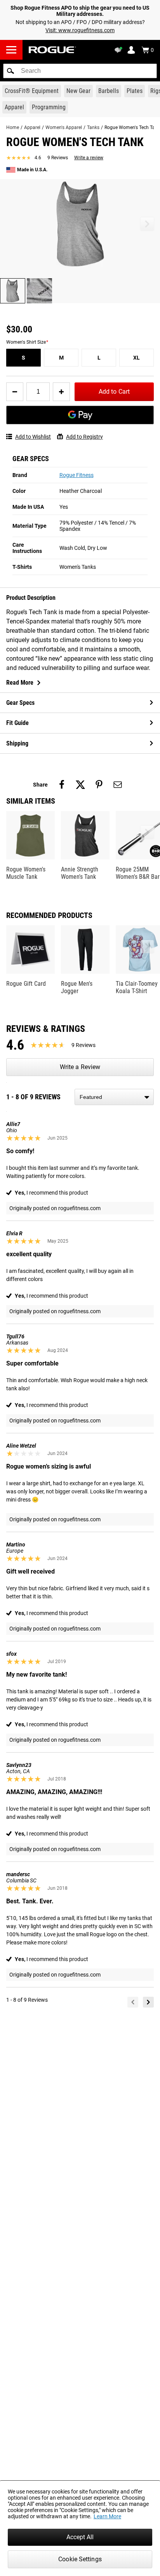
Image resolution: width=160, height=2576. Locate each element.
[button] (10, 71)
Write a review (89, 158)
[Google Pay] (80, 415)
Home (13, 127)
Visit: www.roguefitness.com (80, 30)
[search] (80, 71)
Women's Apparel (64, 127)
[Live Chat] (120, 50)
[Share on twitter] (80, 785)
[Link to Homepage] (52, 50)
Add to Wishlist (33, 437)
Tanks (93, 127)
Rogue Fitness (77, 475)
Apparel (32, 127)
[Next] (148, 2002)
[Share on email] (118, 785)
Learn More (107, 2516)
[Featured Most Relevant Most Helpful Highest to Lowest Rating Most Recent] (114, 1097)
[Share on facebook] (62, 785)
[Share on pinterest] (99, 785)
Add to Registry (84, 437)
